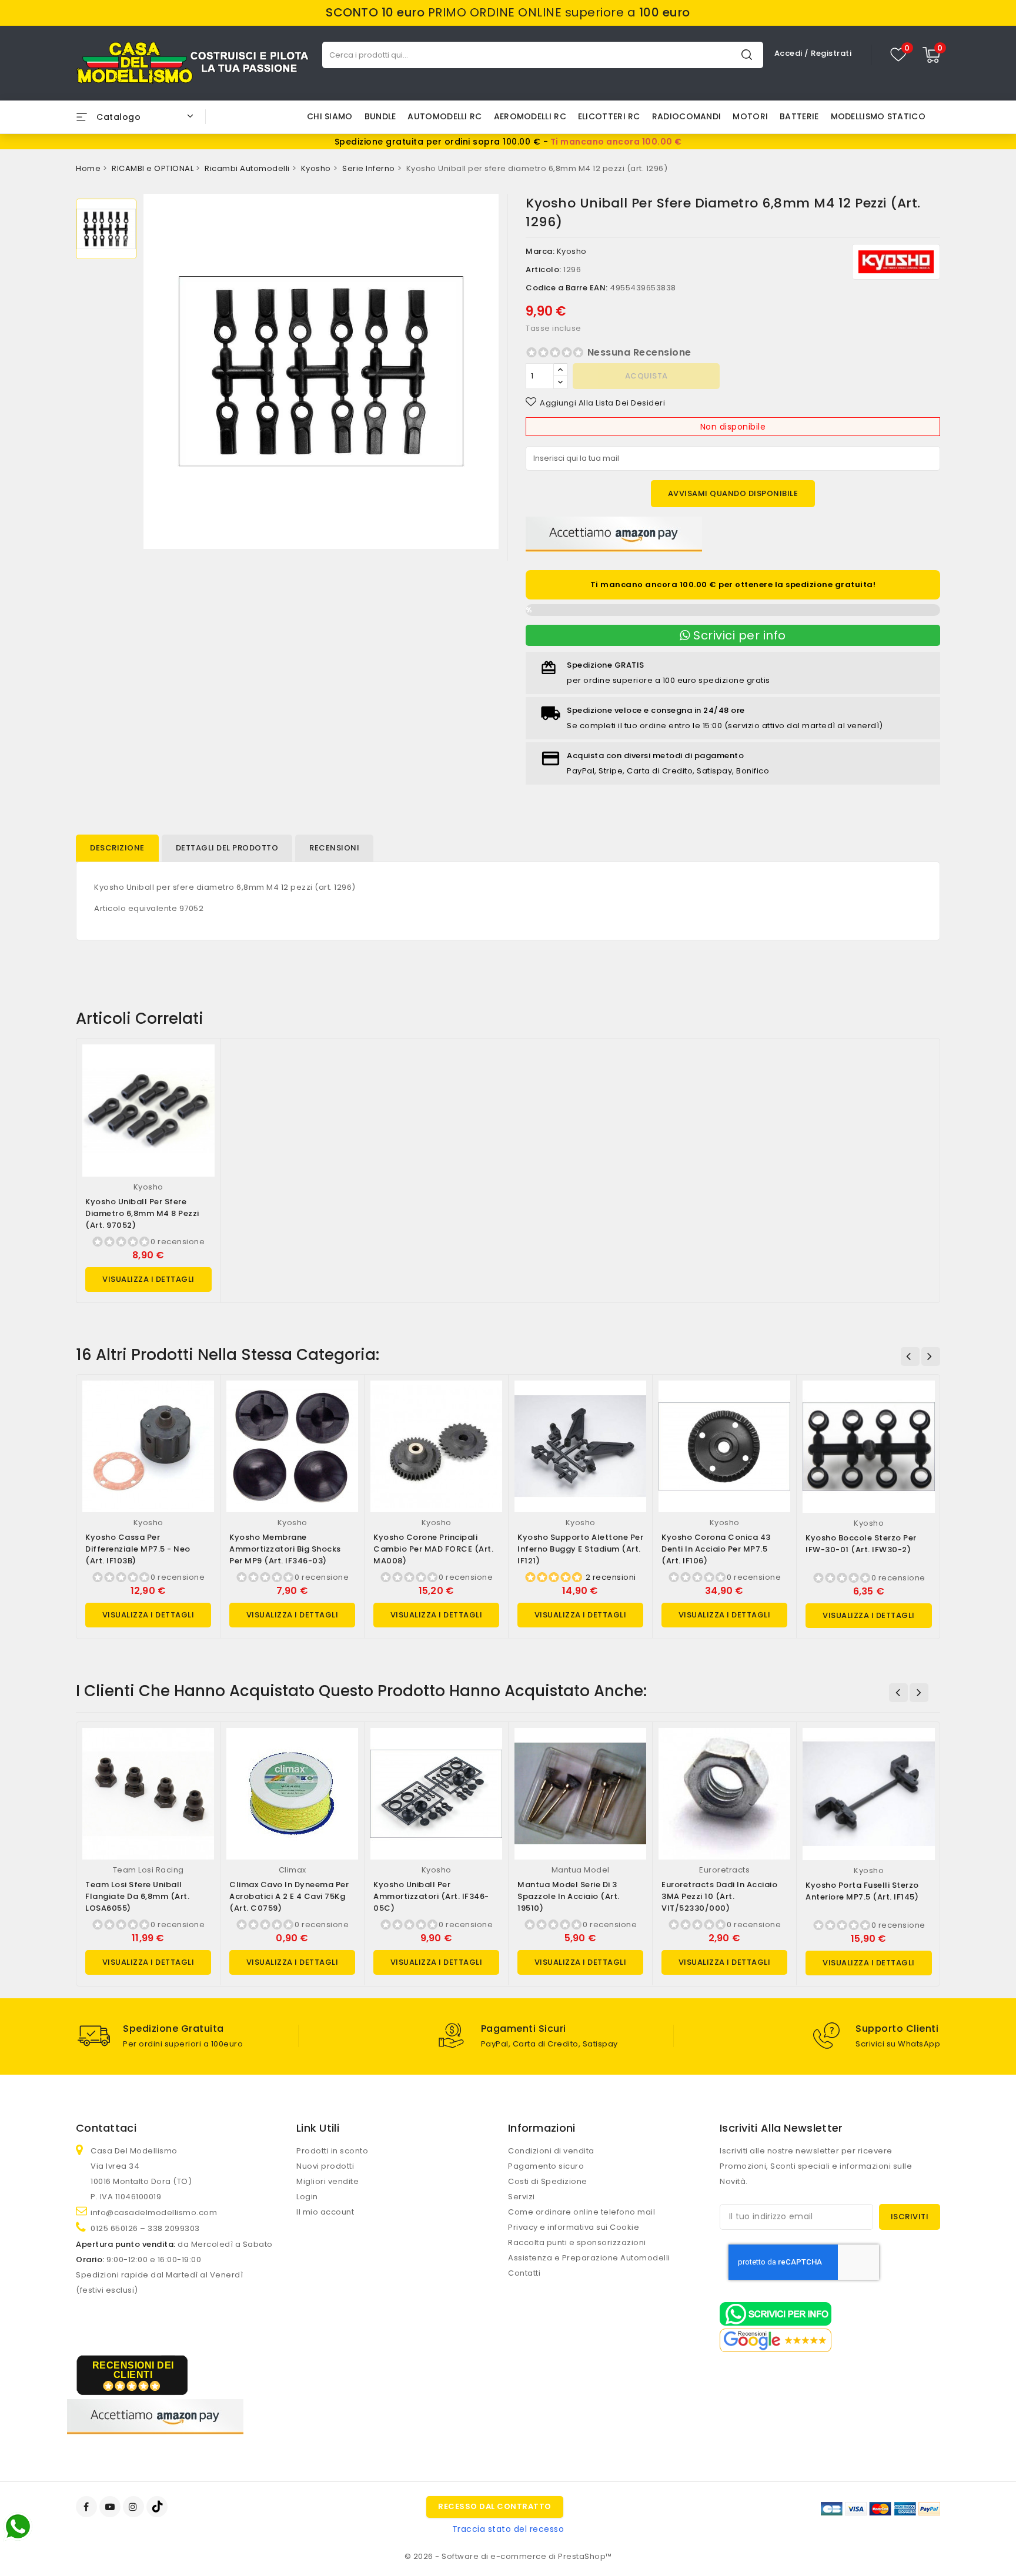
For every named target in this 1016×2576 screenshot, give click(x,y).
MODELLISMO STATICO (878, 116)
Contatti (524, 2273)
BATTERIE (799, 116)
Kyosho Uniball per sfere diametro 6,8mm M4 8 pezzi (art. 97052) (142, 1213)
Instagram (135, 2507)
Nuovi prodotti (325, 2166)
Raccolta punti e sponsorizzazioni (577, 2242)
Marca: (540, 251)
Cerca (747, 54)
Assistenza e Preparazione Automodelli (589, 2258)
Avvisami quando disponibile (733, 493)
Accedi (790, 53)
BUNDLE (380, 116)
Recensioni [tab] (334, 848)
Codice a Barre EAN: (567, 288)
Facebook (88, 2507)
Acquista (646, 376)
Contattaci (106, 2128)
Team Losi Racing (148, 1870)
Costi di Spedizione (548, 2181)
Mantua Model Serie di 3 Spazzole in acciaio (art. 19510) (569, 1896)
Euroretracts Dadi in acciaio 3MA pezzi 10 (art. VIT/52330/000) (719, 1896)
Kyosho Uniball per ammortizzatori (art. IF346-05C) (431, 1896)
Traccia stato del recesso (508, 2529)
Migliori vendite (327, 2181)
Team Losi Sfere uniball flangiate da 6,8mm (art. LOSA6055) (137, 1896)
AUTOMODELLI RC (444, 116)
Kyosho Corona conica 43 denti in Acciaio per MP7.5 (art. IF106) (716, 1549)
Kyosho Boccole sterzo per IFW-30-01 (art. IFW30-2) (861, 1544)
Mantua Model (581, 1870)
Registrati (831, 53)
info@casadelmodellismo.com (154, 2212)
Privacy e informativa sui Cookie (574, 2227)
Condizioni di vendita (551, 2151)
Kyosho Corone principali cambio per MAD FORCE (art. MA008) (433, 1549)
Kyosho (572, 251)
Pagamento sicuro (546, 2166)
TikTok (158, 2507)
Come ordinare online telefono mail (581, 2212)
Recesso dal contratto (495, 2506)
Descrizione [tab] (117, 848)
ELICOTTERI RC (609, 116)
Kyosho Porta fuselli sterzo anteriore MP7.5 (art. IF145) (862, 1891)
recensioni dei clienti (133, 2370)
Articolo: (544, 269)
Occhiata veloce (201, 1065)
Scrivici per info (738, 635)
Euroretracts (724, 1870)
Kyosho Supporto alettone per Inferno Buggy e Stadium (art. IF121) (580, 1549)
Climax (293, 1870)
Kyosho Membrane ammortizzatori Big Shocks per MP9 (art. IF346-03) (285, 1549)
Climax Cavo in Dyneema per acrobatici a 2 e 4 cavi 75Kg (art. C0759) (289, 1896)
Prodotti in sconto (332, 2151)
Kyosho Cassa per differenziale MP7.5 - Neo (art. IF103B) (138, 1549)
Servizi (522, 2197)
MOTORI (750, 116)
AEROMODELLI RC (530, 116)
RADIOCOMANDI (687, 116)
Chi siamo (330, 116)
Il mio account (325, 2212)
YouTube (111, 2507)
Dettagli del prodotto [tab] (227, 848)
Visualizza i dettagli (148, 1279)
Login (307, 2197)
